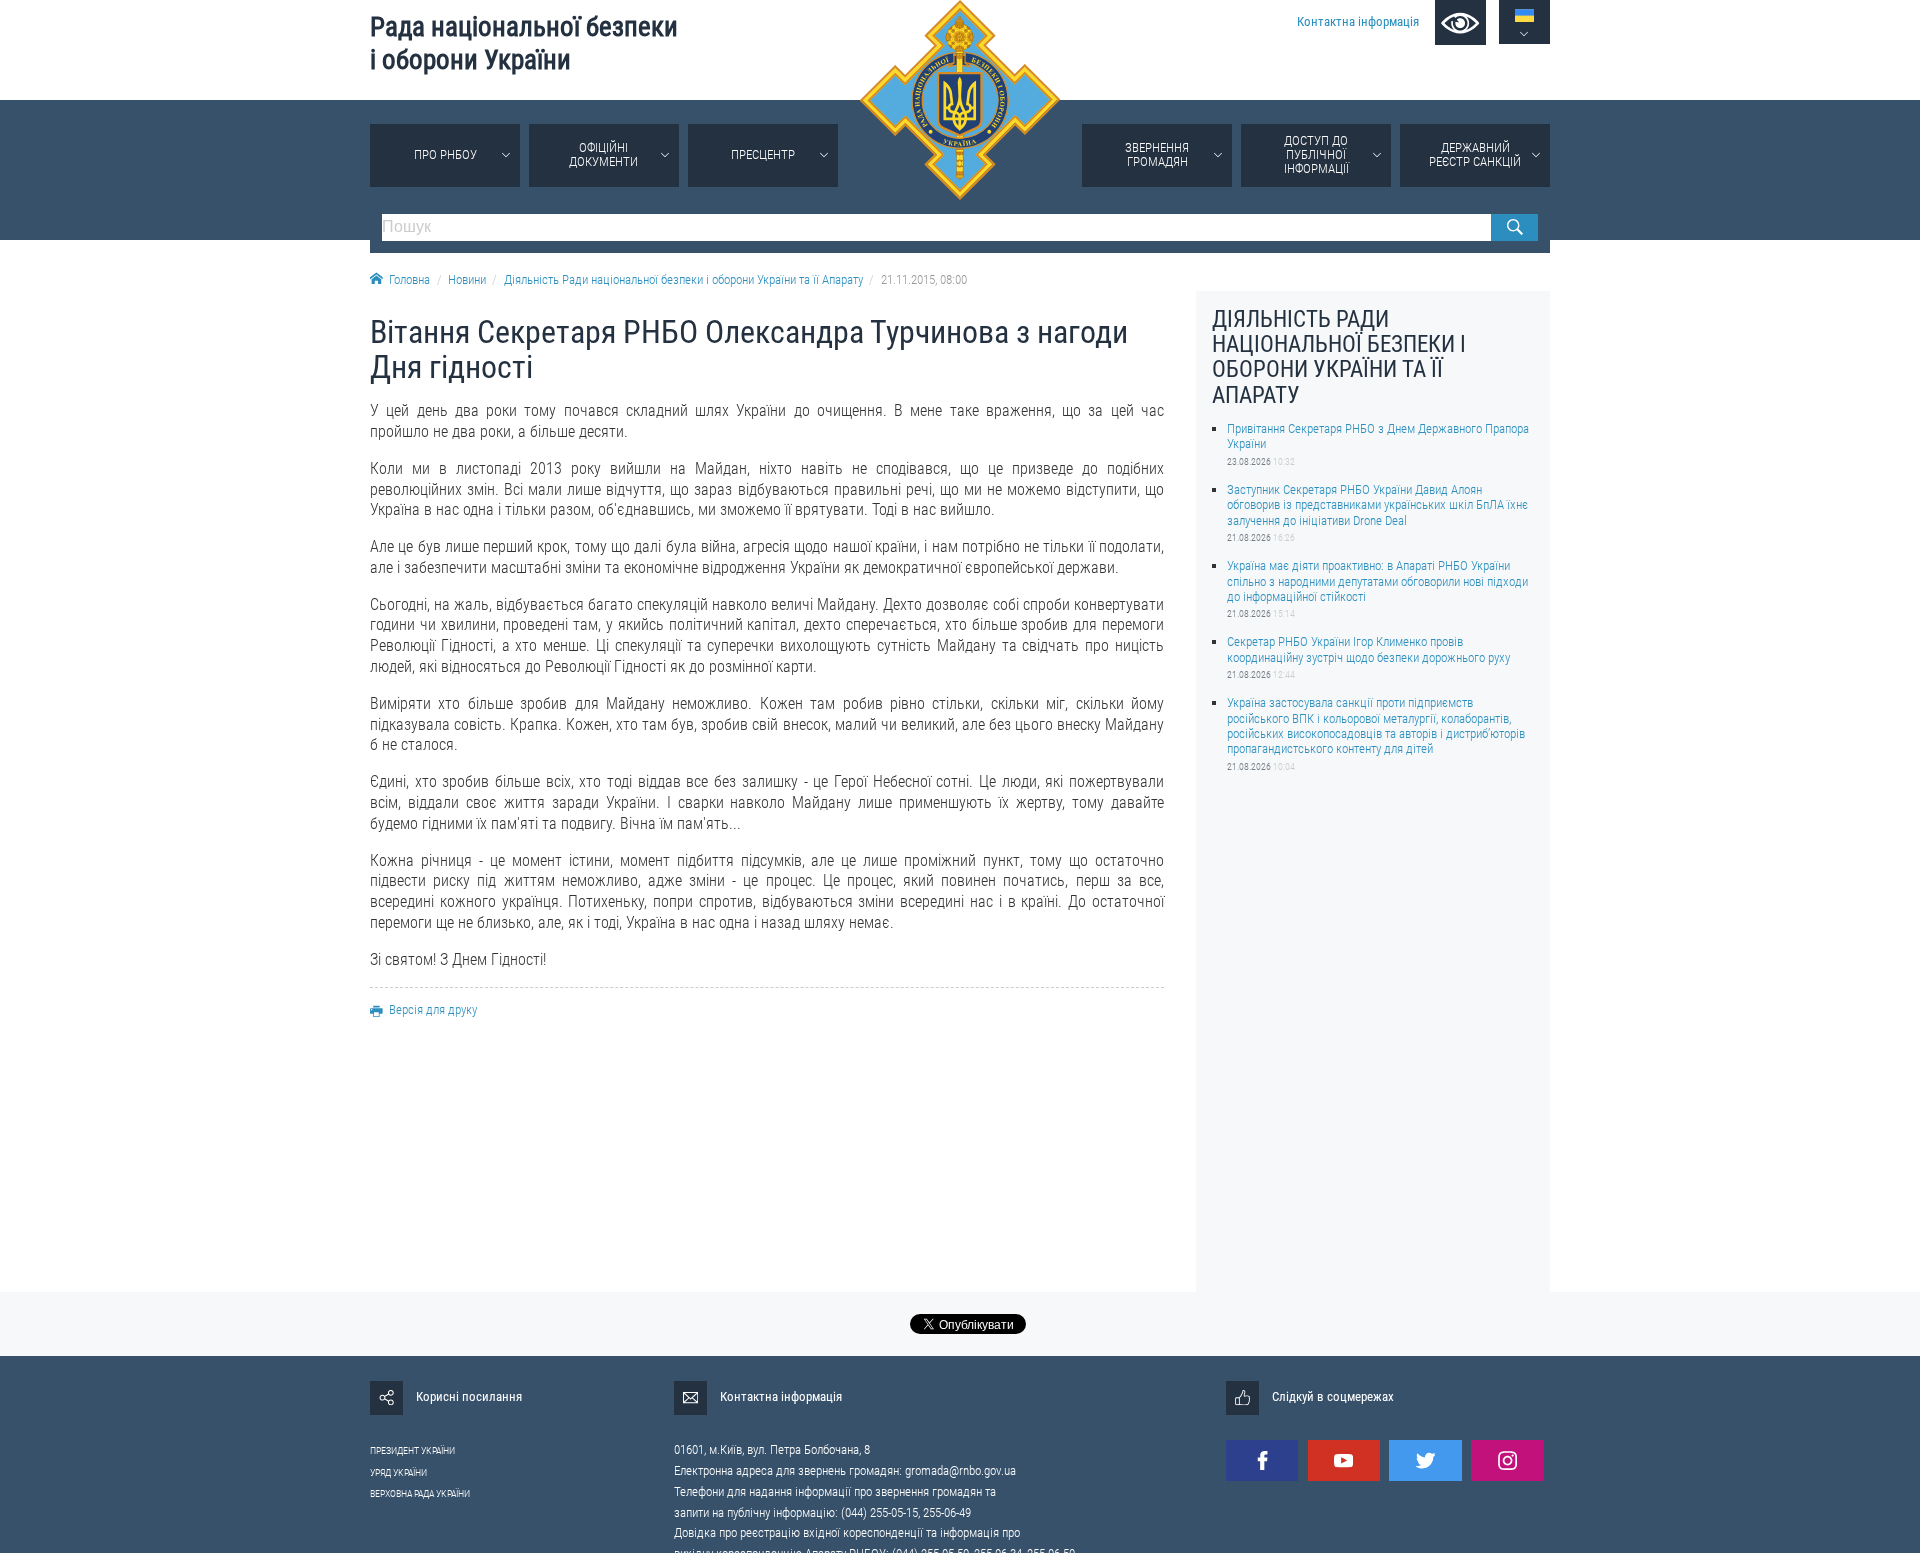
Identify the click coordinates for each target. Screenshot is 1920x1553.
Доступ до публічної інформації (1316, 154)
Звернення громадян (1157, 154)
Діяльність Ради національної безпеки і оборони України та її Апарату (683, 279)
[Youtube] (1344, 1460)
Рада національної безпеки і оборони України (524, 43)
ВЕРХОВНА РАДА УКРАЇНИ (420, 1493)
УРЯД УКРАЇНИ (398, 1472)
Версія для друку (433, 1009)
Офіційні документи (603, 154)
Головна (409, 279)
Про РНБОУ (445, 154)
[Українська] (1524, 15)
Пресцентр (763, 154)
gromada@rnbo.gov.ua (960, 1470)
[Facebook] (1262, 1460)
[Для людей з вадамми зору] (1460, 22)
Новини (467, 279)
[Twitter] (1425, 1460)
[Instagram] (1507, 1460)
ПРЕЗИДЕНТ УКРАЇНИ (412, 1450)
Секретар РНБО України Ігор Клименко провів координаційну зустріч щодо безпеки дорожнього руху (1368, 649)
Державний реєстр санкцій (1475, 154)
